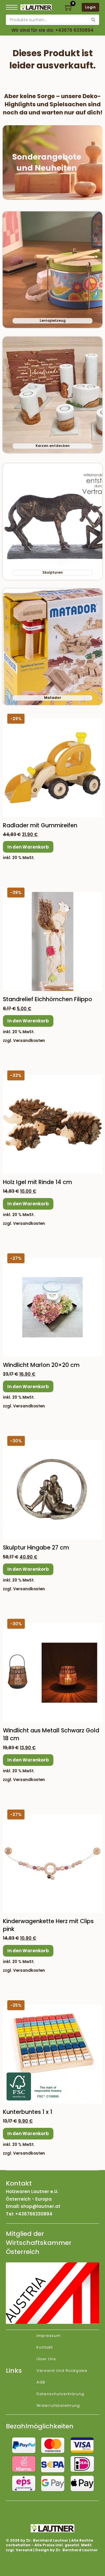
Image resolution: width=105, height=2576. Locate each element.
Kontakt (45, 2347)
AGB (41, 2382)
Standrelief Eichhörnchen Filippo (48, 999)
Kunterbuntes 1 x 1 (28, 2112)
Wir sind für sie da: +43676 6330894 (52, 30)
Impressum (49, 2336)
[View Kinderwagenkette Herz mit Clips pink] (52, 1863)
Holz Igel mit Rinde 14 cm (37, 1182)
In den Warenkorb (28, 847)
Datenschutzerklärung (60, 2394)
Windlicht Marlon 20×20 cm (41, 1365)
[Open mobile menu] (12, 7)
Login (91, 7)
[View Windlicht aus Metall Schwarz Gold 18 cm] (52, 1672)
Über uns (46, 2359)
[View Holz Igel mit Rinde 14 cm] (52, 1124)
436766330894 (35, 2214)
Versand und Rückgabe (62, 2371)
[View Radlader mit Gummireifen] (52, 767)
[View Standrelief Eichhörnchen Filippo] (52, 941)
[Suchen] (93, 20)
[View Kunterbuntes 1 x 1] (52, 2054)
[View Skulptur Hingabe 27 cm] (52, 1489)
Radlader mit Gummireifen (40, 825)
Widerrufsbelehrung (58, 2405)
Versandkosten (29, 1041)
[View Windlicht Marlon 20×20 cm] (52, 1307)
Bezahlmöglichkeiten (40, 2426)
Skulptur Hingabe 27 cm (36, 1548)
